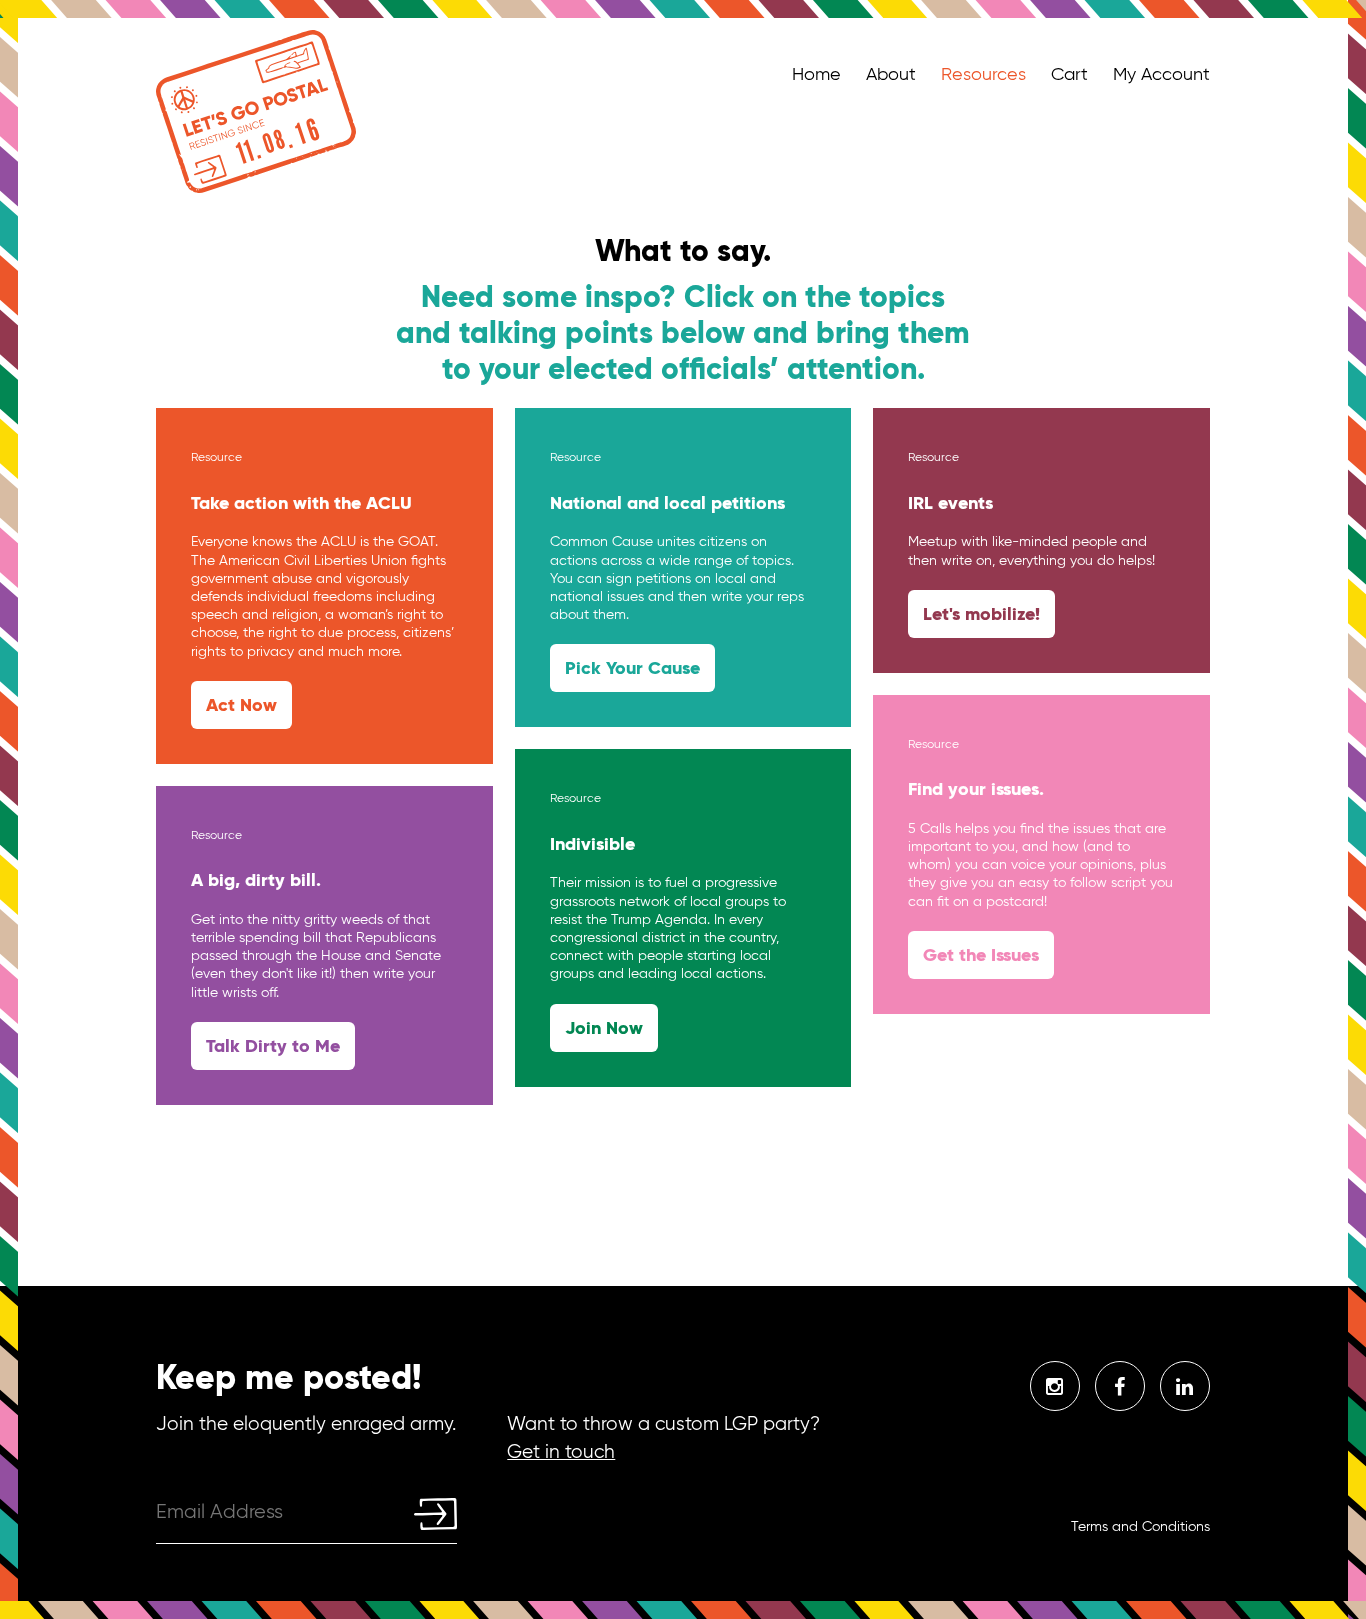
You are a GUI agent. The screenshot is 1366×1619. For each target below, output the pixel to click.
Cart (1069, 74)
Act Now (241, 704)
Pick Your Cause (632, 667)
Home (816, 74)
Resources (983, 74)
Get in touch (561, 1451)
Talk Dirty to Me (273, 1045)
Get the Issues (981, 954)
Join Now (604, 1027)
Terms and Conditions (1140, 1526)
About (891, 74)
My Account (1161, 74)
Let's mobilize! (981, 613)
